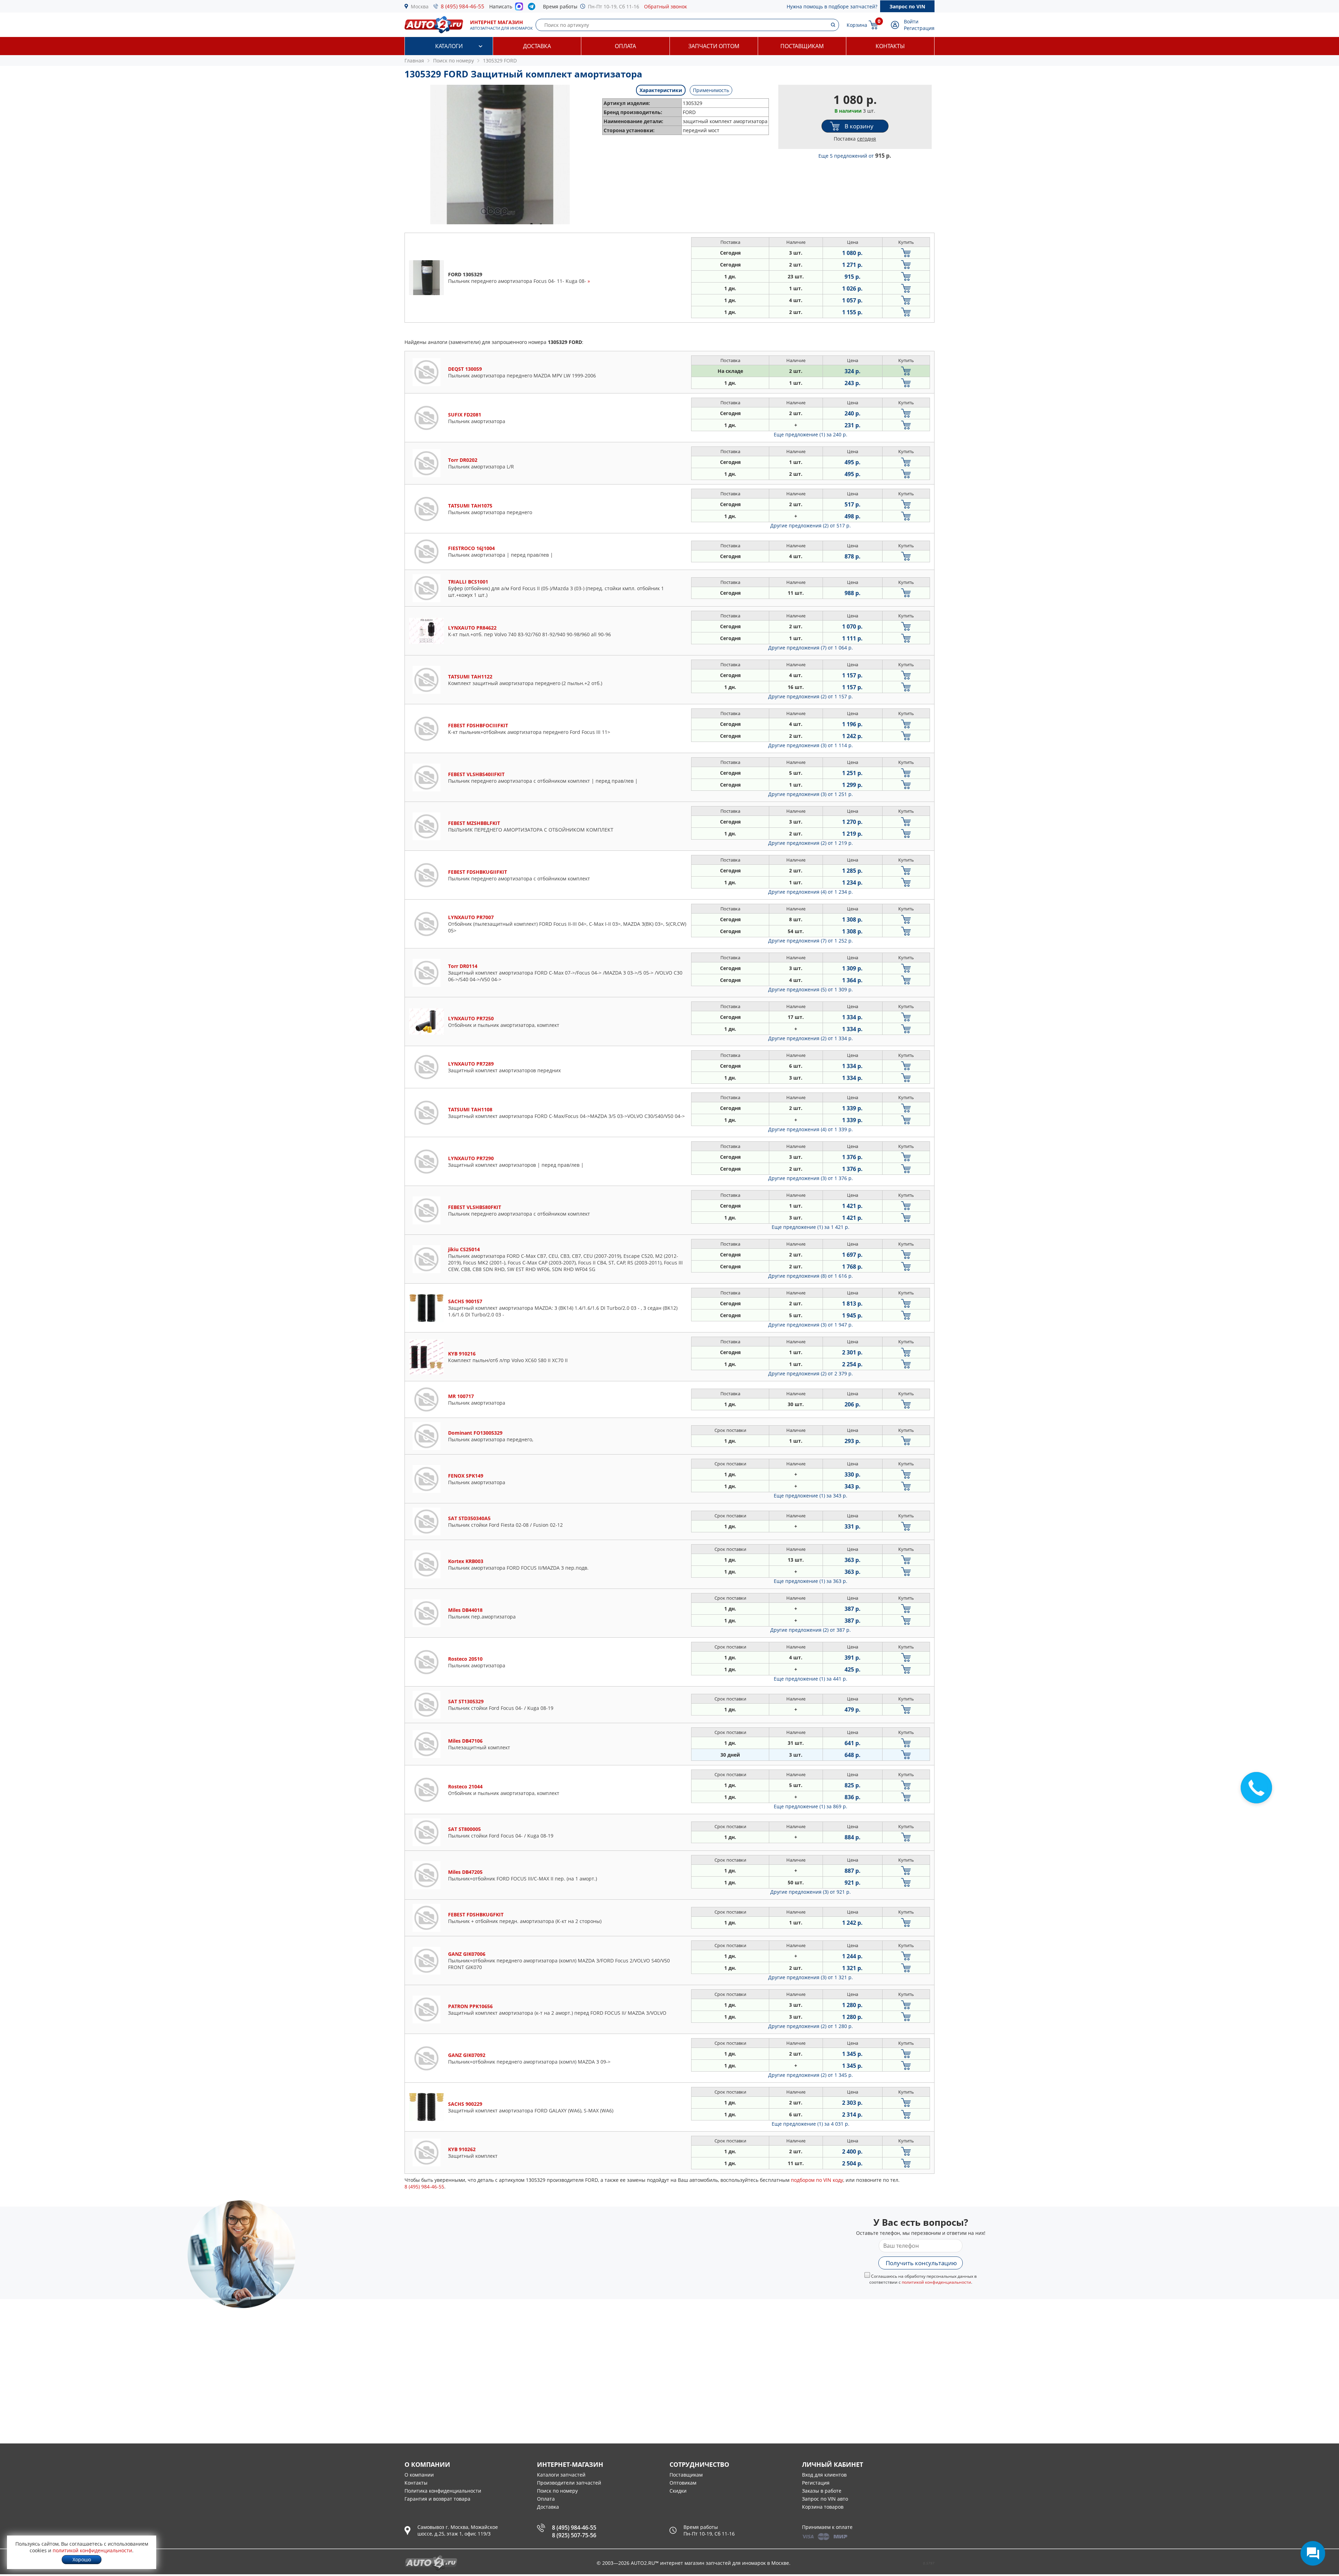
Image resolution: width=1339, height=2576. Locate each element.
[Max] (519, 8)
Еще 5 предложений (855, 156)
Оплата (625, 46)
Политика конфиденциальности (443, 2491)
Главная (414, 61)
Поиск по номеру (557, 2491)
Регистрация (919, 28)
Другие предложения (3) (811, 745)
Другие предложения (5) (811, 989)
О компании (419, 2475)
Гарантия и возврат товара (437, 2499)
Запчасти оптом (714, 46)
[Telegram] (533, 8)
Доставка (537, 46)
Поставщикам (802, 46)
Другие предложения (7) (811, 648)
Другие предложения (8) (811, 1276)
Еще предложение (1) (811, 434)
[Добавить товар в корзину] (906, 253)
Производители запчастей (569, 2483)
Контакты (890, 46)
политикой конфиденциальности (936, 2282)
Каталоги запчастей (561, 2475)
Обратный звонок (665, 6)
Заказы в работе (822, 2491)
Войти (911, 21)
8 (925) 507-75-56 (574, 2535)
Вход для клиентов (824, 2475)
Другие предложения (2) (811, 525)
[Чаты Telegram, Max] (1313, 2553)
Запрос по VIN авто (825, 2499)
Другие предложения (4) (811, 892)
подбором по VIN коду (817, 2180)
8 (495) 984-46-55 (463, 6)
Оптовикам (683, 2483)
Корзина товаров (823, 2507)
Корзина (857, 25)
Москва (420, 6)
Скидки (678, 2491)
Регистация (816, 2483)
